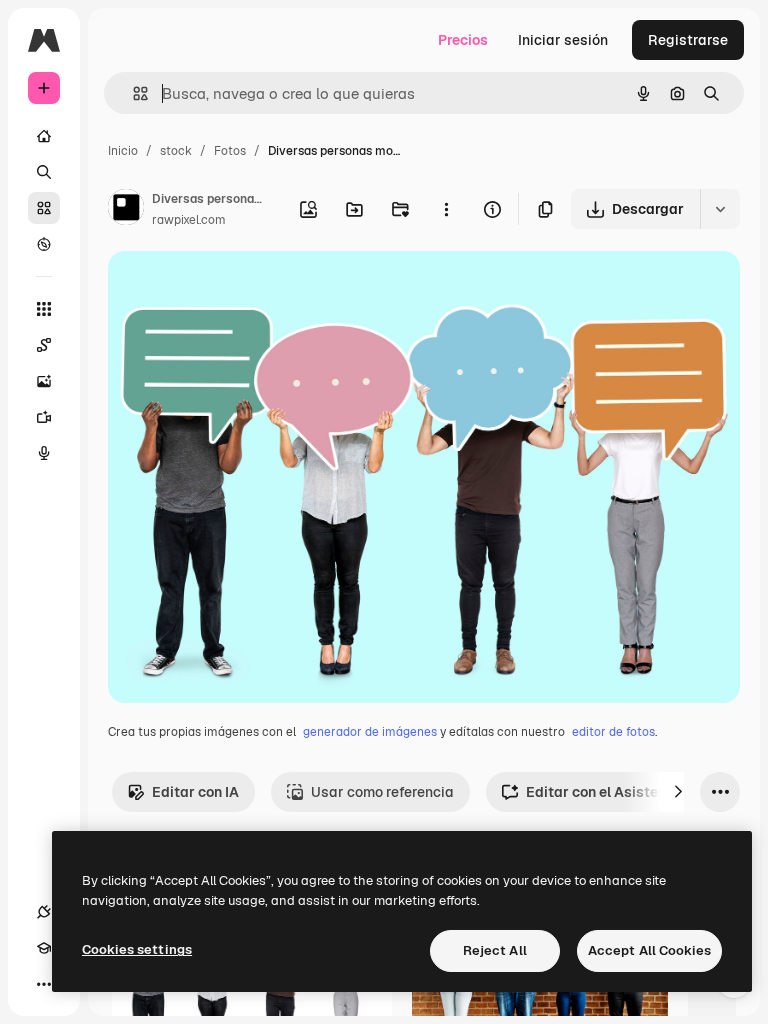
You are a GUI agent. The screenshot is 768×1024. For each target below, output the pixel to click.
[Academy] (44, 948)
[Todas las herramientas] (44, 309)
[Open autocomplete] (132, 93)
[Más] (44, 984)
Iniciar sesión (563, 40)
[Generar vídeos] (44, 417)
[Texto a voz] (44, 453)
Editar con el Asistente (602, 792)
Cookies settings (137, 949)
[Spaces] (44, 345)
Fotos (230, 151)
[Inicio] (44, 136)
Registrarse (688, 40)
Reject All (495, 950)
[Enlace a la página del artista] (126, 210)
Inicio (123, 151)
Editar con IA (195, 792)
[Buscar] (44, 172)
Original (236, 289)
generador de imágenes (370, 732)
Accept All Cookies (649, 950)
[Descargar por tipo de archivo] (720, 209)
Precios (463, 40)
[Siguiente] (678, 792)
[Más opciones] (446, 209)
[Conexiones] (44, 912)
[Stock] (44, 208)
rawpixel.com (189, 220)
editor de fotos (613, 732)
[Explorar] (44, 244)
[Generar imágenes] (44, 381)
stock (176, 151)
